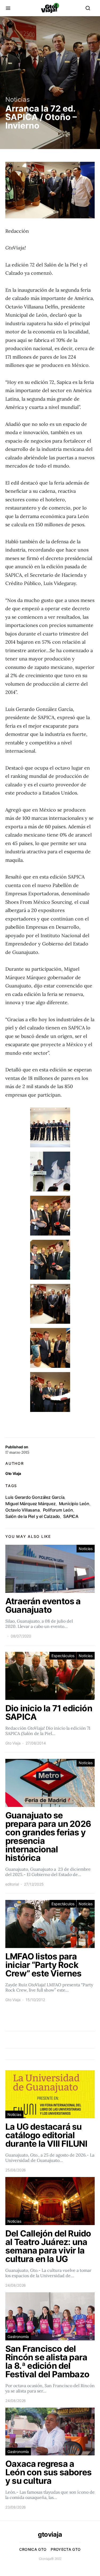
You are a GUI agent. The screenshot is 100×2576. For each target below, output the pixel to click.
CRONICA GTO (33, 2549)
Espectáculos (63, 1656)
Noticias (18, 99)
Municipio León (74, 1504)
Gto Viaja (13, 1473)
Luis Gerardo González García (35, 1497)
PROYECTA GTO (66, 2549)
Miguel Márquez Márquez (31, 1504)
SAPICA (71, 1516)
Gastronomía (18, 2337)
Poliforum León (58, 1510)
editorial (12, 1884)
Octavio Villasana (23, 1510)
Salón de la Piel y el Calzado (33, 1516)
